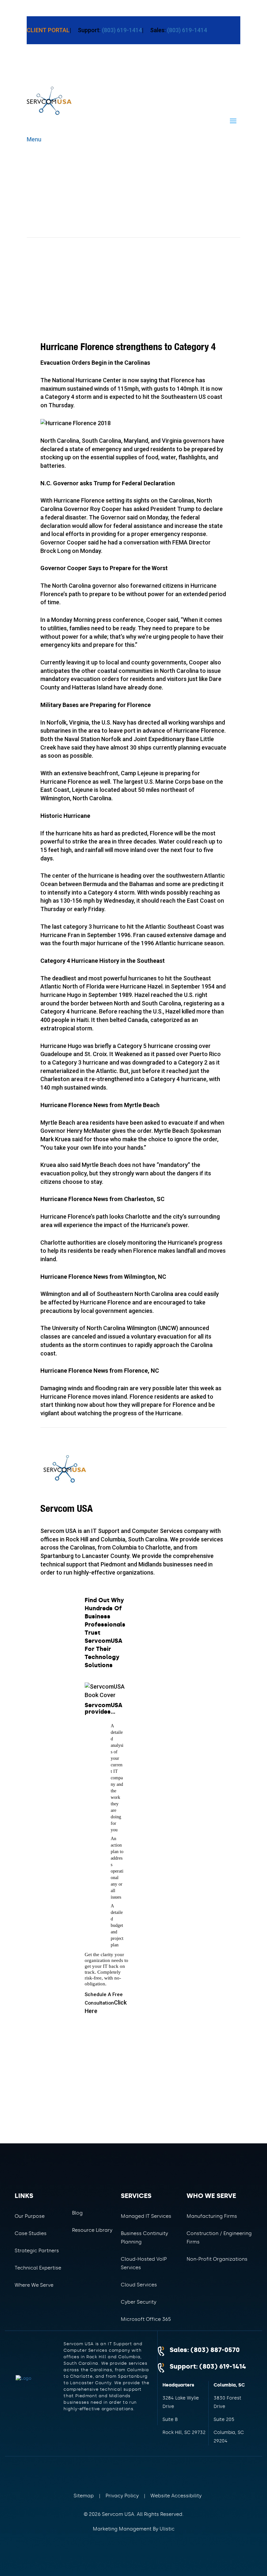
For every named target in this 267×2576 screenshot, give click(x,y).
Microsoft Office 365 (146, 2319)
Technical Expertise (38, 2268)
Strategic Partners (37, 2251)
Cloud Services (139, 2285)
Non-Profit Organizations (217, 2259)
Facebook (104, 2470)
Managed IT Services (146, 2216)
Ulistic (167, 2529)
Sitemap (84, 2496)
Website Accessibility (176, 2496)
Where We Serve (34, 2285)
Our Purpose (30, 2216)
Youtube (168, 2470)
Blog (77, 2213)
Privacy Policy (122, 2496)
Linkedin (146, 2470)
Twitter (125, 2470)
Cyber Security (139, 2302)
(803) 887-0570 (215, 2350)
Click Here (106, 2003)
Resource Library (92, 2230)
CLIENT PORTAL (48, 30)
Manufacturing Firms (212, 2216)
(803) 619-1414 (121, 30)
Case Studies (31, 2233)
